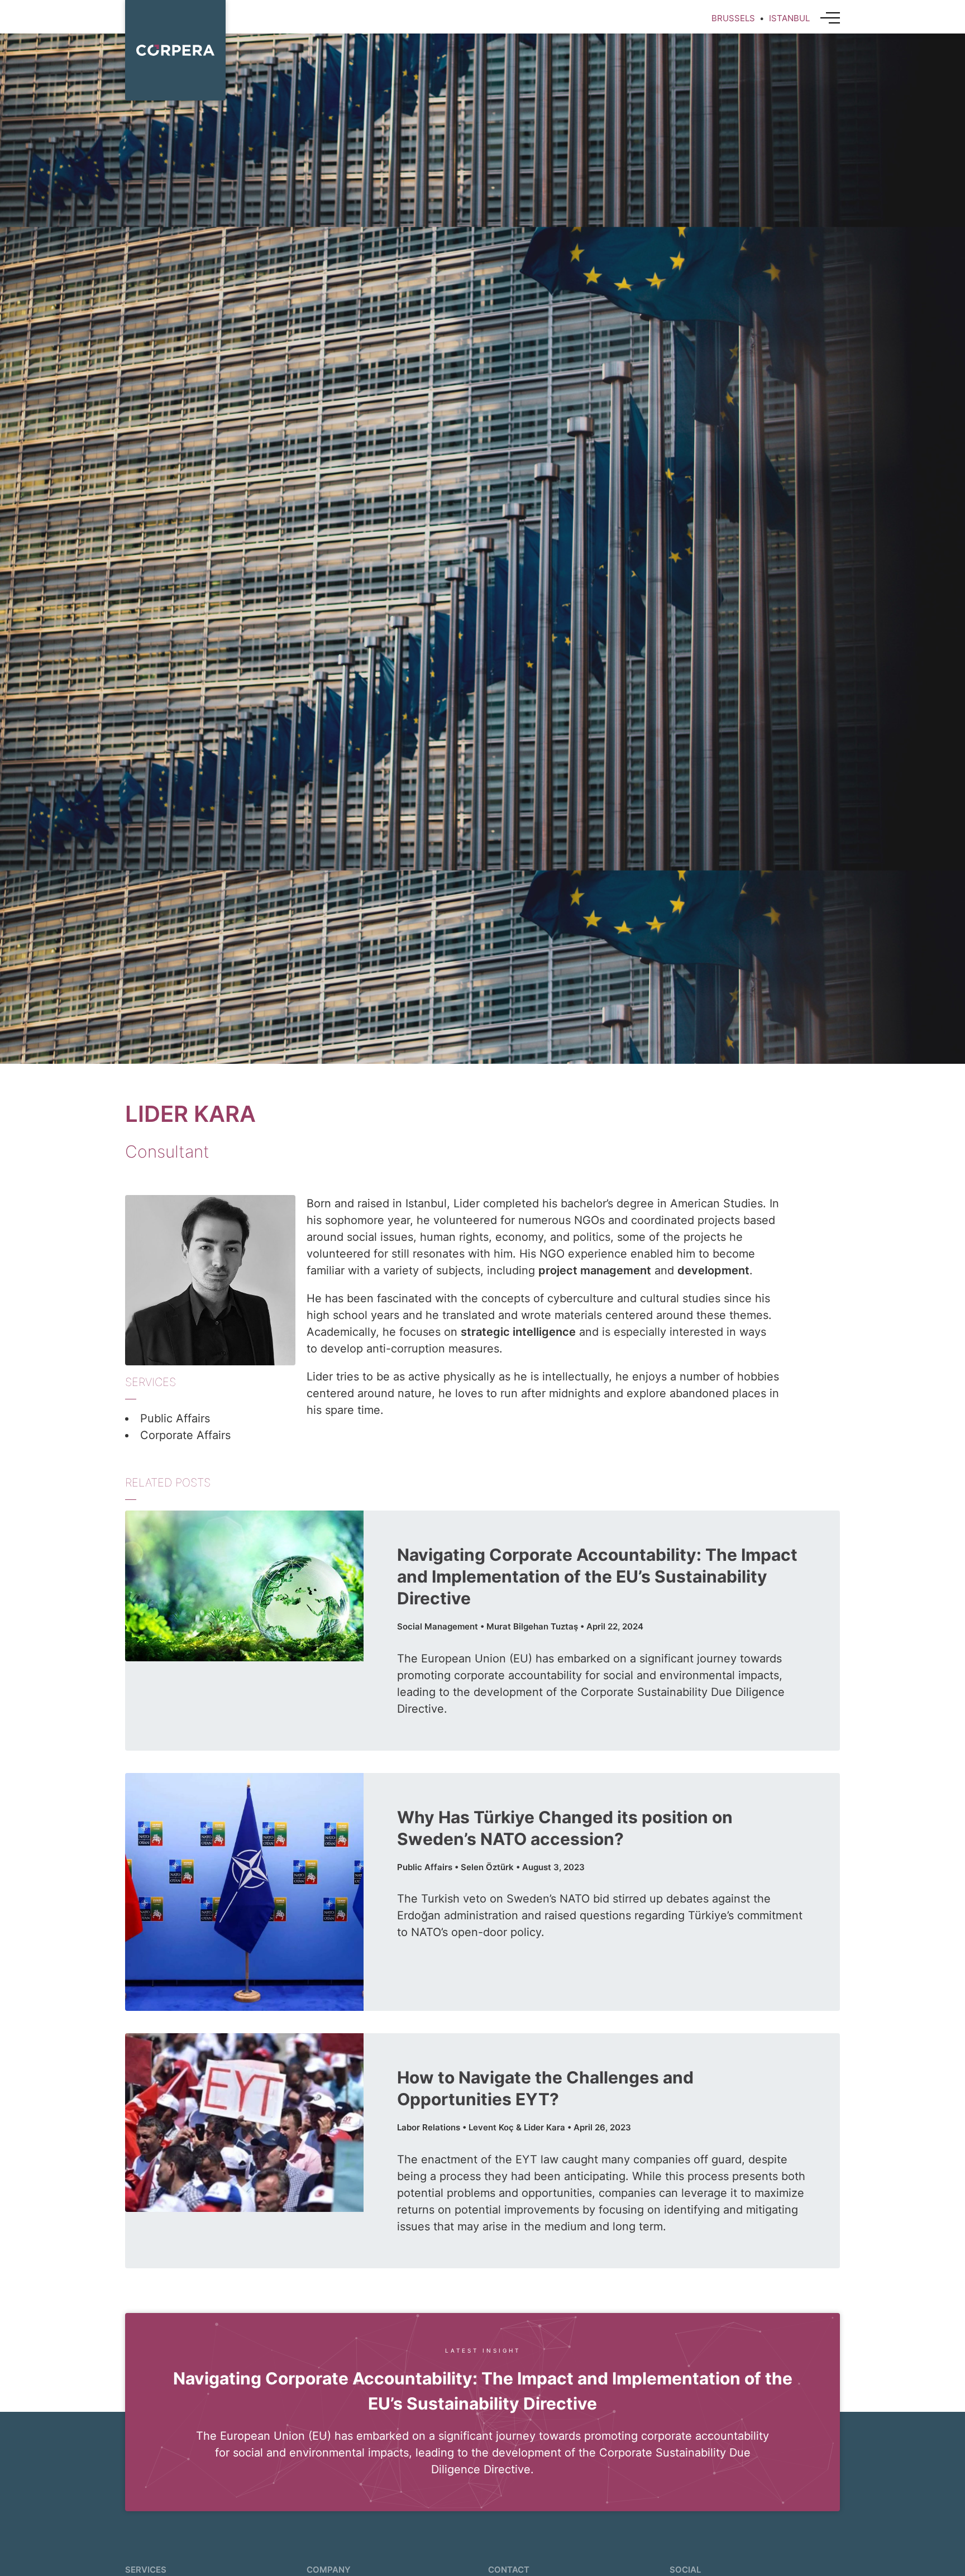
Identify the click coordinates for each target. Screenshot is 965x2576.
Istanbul (789, 18)
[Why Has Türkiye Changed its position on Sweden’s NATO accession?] (244, 1892)
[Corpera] (175, 50)
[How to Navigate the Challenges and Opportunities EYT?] (244, 2123)
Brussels (733, 18)
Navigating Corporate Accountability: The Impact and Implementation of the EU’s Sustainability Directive (597, 1576)
